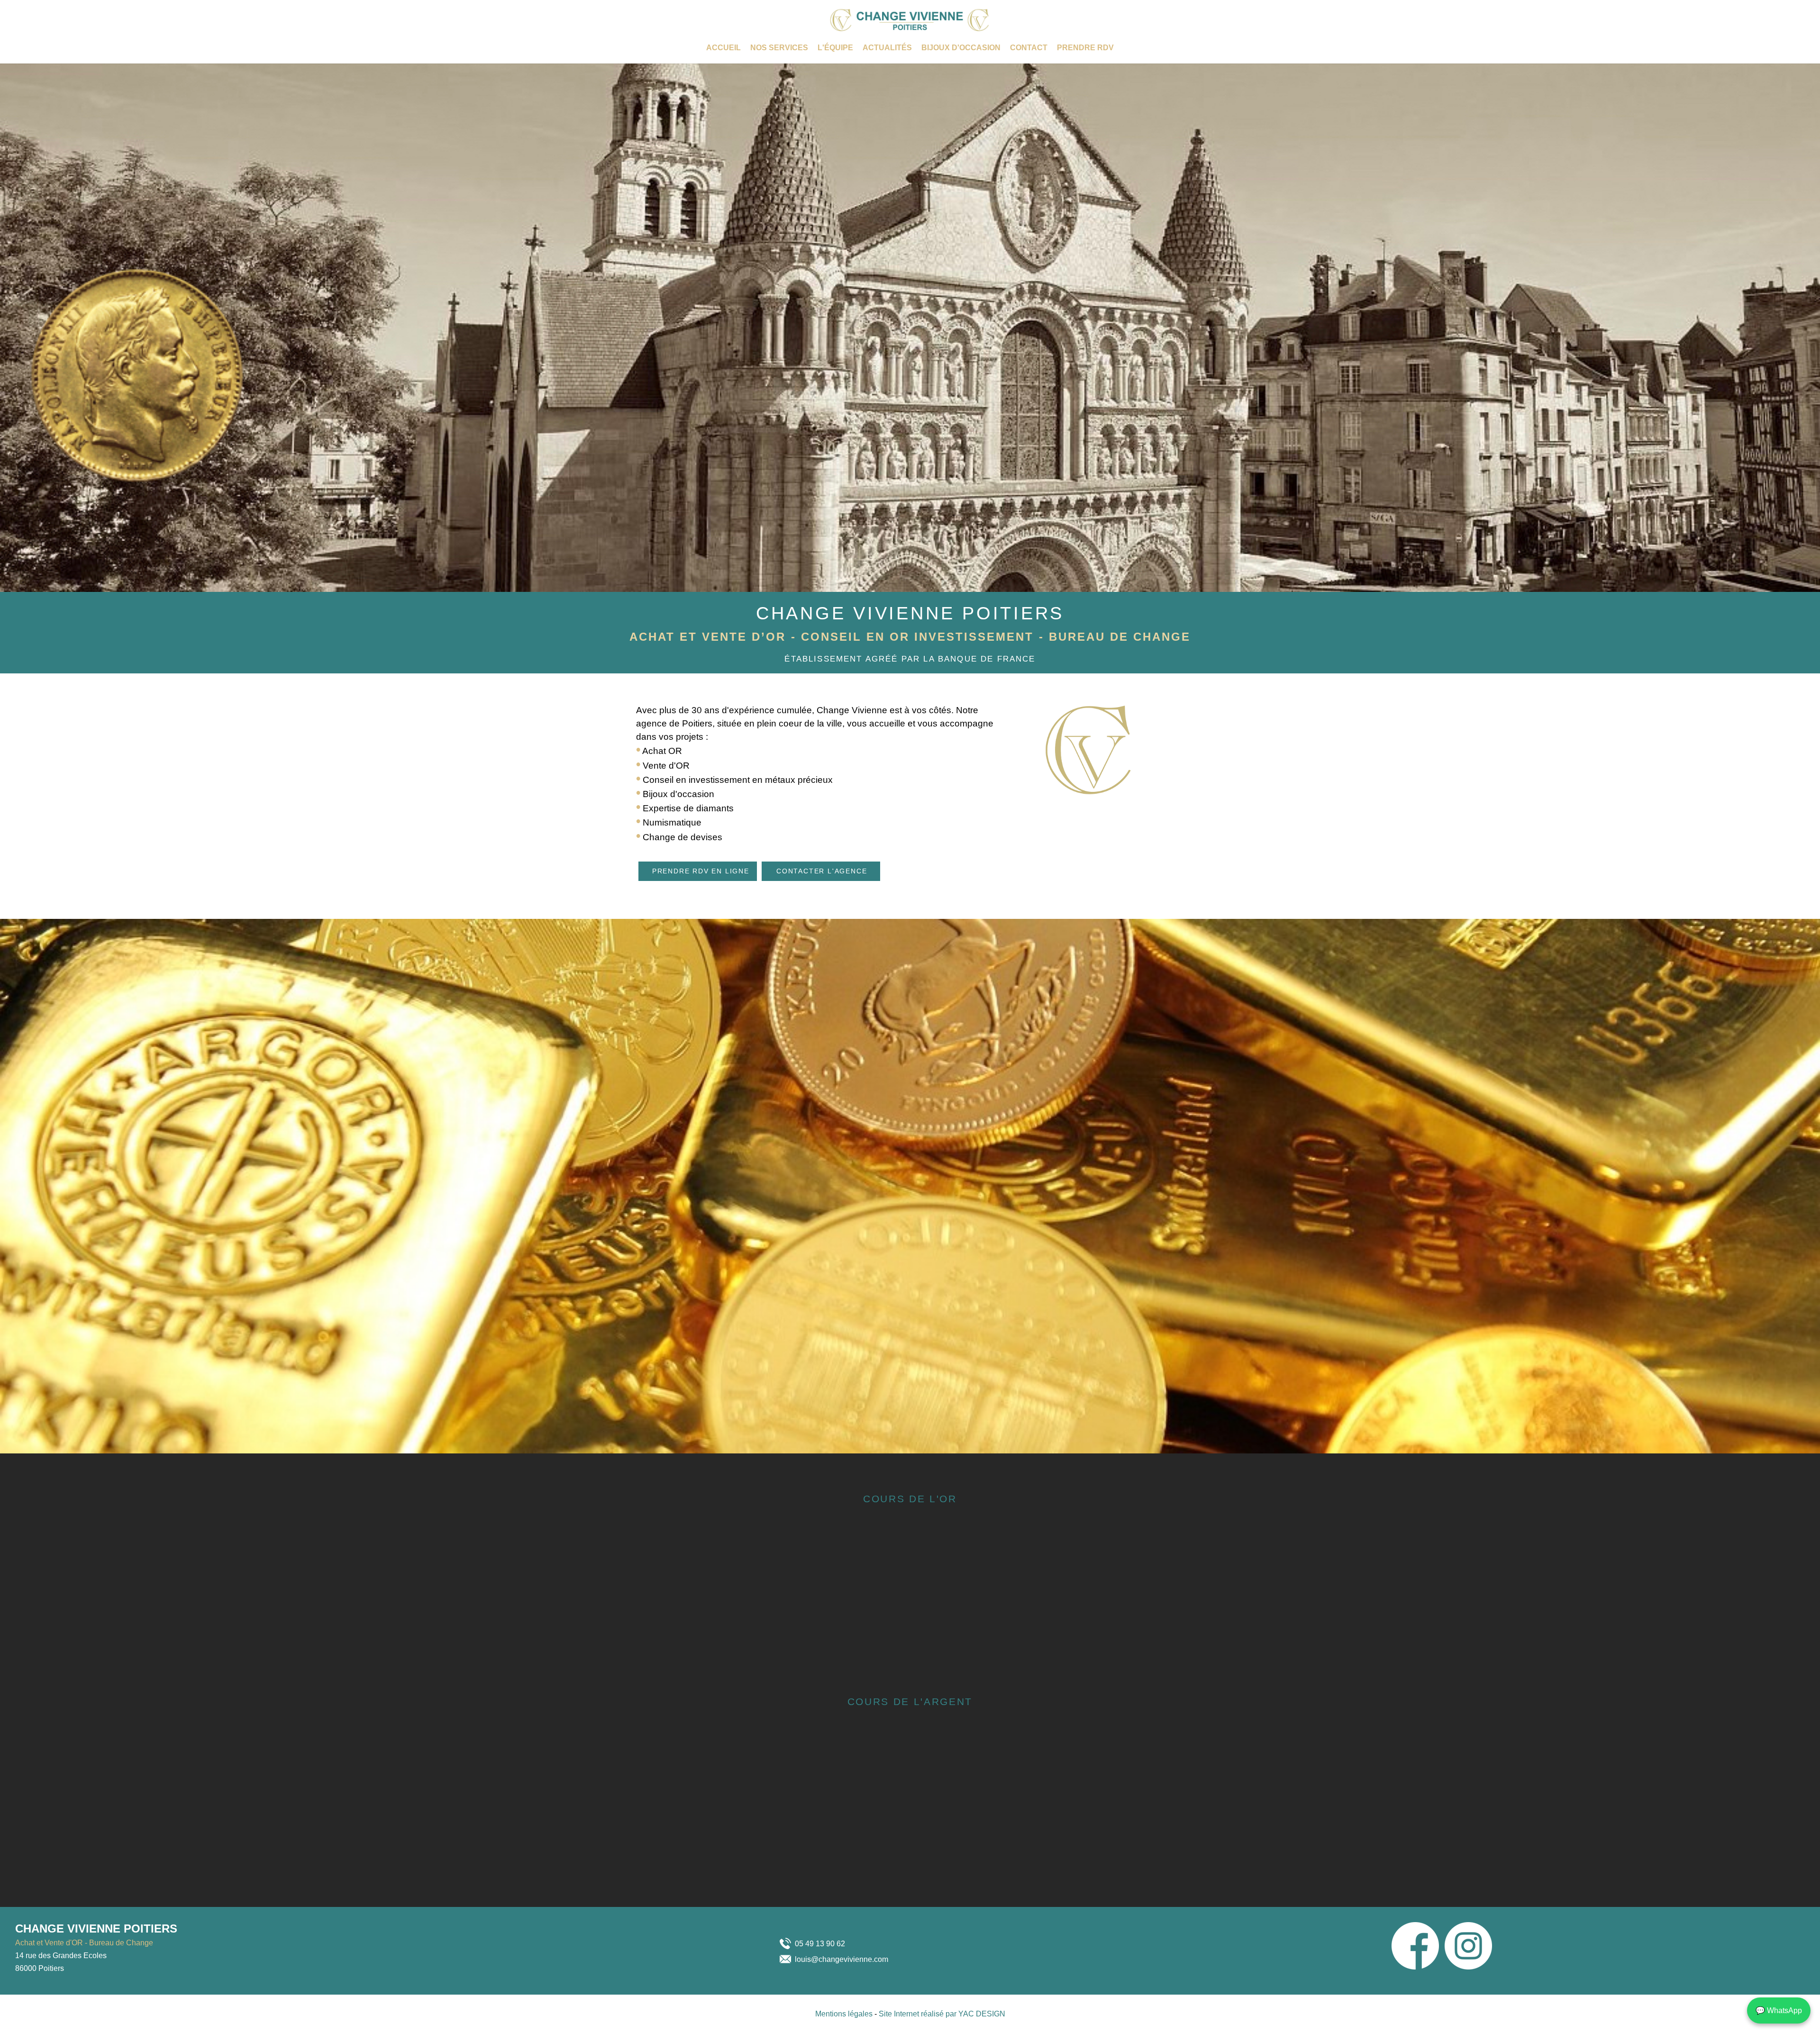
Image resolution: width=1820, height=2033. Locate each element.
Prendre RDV (1085, 48)
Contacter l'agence (822, 871)
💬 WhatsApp (1779, 2010)
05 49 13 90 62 (820, 1944)
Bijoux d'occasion (961, 48)
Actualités (887, 48)
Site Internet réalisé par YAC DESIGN (942, 2014)
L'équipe (835, 48)
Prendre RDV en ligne (701, 871)
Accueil (723, 48)
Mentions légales (845, 2014)
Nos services (779, 48)
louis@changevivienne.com (842, 1959)
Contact (1029, 48)
